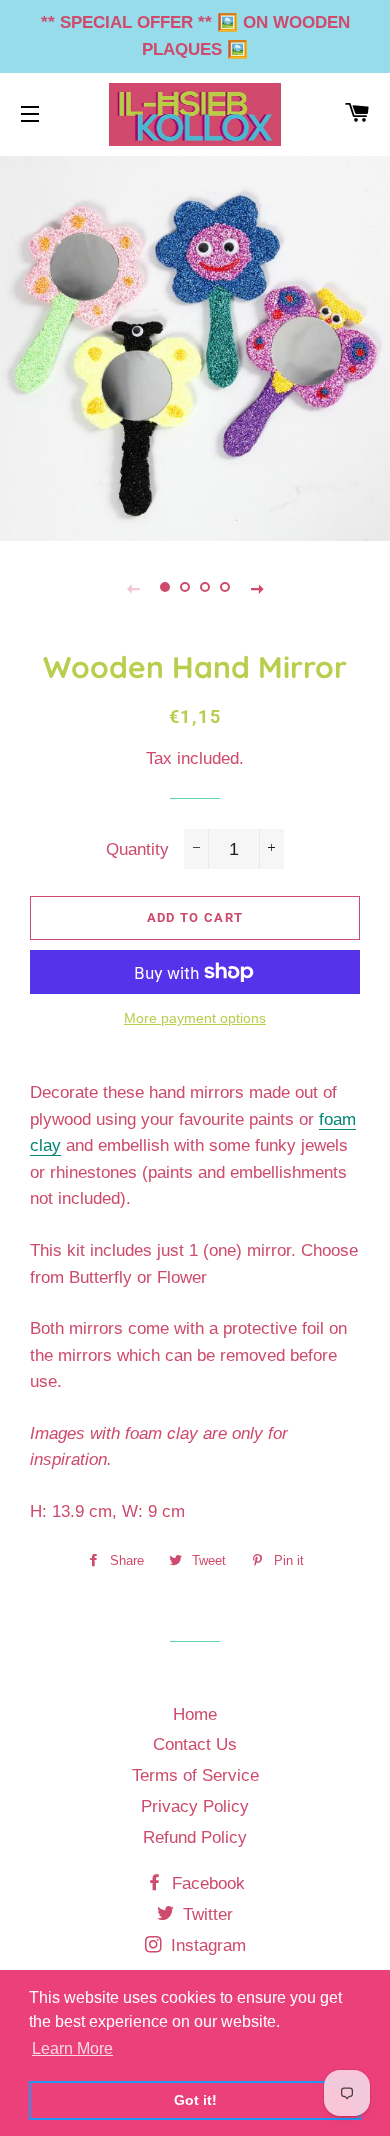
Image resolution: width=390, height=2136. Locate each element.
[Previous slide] (133, 588)
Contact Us (195, 1744)
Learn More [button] (72, 2048)
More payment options (195, 1018)
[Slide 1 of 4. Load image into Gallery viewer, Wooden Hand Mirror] (165, 588)
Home (195, 1714)
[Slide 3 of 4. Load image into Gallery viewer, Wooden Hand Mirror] (205, 588)
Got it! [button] (195, 2100)
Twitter (205, 1914)
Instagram (206, 1945)
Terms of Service (195, 1775)
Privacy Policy (195, 1806)
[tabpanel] (195, 346)
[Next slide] (257, 588)
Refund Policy (195, 1837)
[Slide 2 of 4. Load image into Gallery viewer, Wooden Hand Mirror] (185, 588)
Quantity (137, 849)
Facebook (206, 1883)
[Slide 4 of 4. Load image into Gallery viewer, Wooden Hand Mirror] (225, 588)
